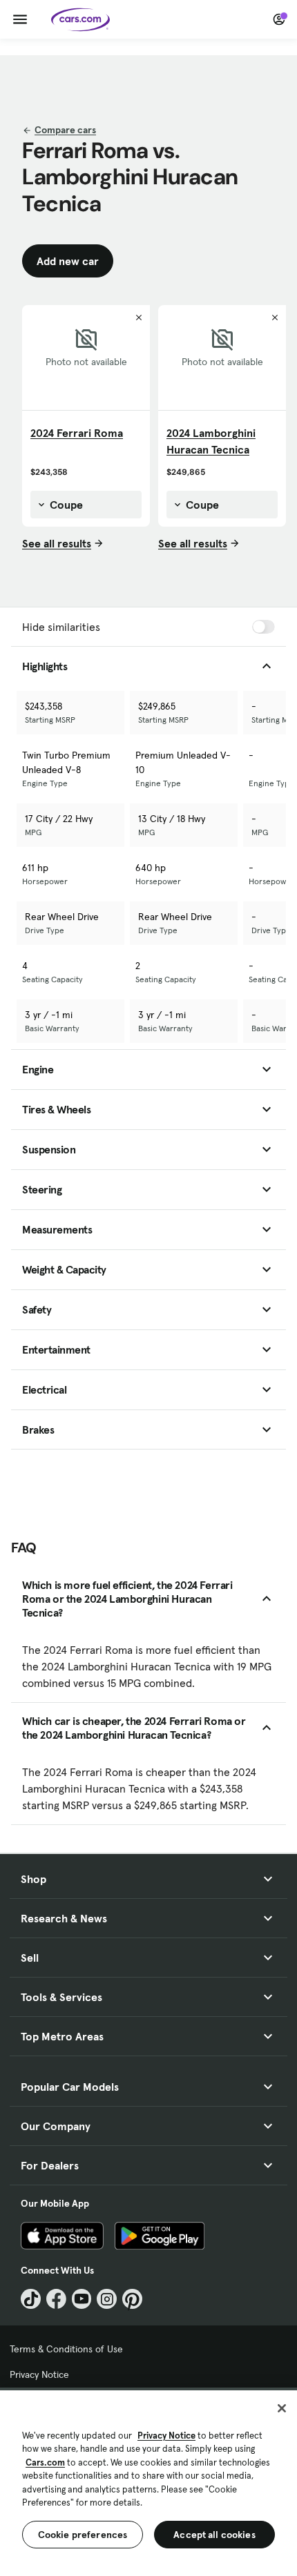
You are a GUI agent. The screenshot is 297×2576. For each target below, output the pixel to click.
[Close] (282, 2408)
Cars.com (45, 2462)
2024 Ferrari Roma (77, 433)
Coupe (65, 505)
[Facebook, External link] (56, 2299)
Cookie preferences (83, 2535)
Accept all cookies (214, 2535)
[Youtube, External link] (82, 2299)
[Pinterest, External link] (132, 2299)
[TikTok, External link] (31, 2299)
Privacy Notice (39, 2374)
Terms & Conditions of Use (66, 2349)
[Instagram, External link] (107, 2299)
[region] (148, 2482)
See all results (57, 543)
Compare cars (65, 130)
